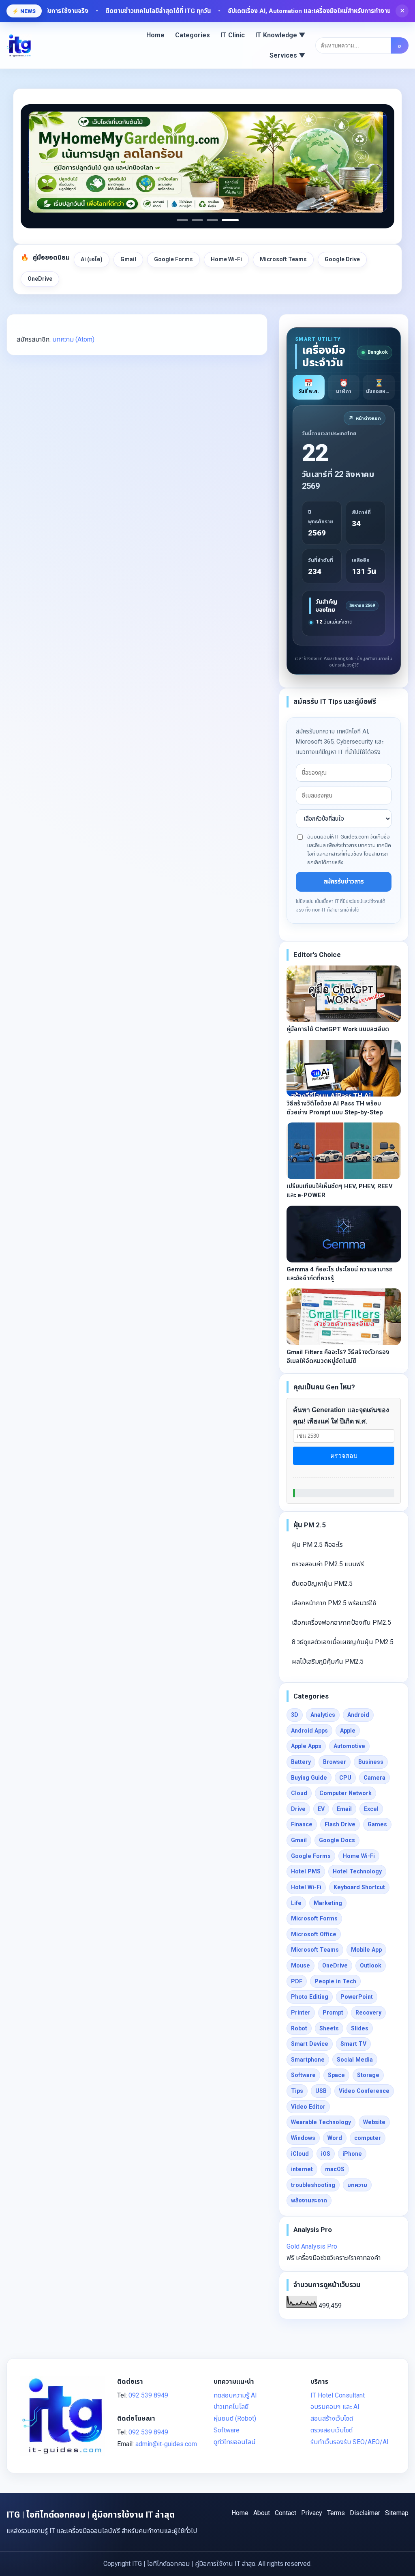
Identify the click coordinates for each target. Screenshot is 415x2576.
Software (303, 2075)
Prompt (333, 2013)
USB (321, 2091)
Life (296, 1903)
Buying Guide (309, 1778)
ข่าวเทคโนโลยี (231, 2407)
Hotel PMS (306, 1871)
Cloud (299, 1793)
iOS (326, 2154)
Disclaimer (365, 2513)
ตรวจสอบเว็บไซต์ (332, 2430)
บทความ (357, 2185)
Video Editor (308, 2107)
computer (368, 2138)
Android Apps (309, 1731)
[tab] (309, 387)
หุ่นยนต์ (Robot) (235, 2418)
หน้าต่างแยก (365, 418)
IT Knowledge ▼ (280, 35)
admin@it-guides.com (166, 2444)
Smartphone (308, 2060)
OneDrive (40, 279)
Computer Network (345, 1793)
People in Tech (335, 1981)
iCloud (300, 2154)
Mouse (301, 1965)
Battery (301, 1762)
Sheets (329, 2028)
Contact (286, 2513)
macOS (335, 2169)
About (262, 2513)
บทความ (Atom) (73, 339)
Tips (297, 2091)
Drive (298, 1809)
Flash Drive (340, 1824)
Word (335, 2138)
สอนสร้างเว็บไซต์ (332, 2418)
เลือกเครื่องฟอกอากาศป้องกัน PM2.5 (341, 1622)
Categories (193, 35)
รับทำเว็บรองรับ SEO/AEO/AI (350, 2442)
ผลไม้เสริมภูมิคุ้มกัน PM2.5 (328, 1661)
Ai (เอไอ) (92, 259)
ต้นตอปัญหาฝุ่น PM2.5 (322, 1584)
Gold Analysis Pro (312, 2246)
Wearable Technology (321, 2122)
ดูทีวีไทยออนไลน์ (235, 2442)
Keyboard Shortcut (359, 1887)
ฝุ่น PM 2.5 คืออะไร (317, 1545)
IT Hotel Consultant (338, 2395)
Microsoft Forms (314, 1918)
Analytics (323, 1715)
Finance (302, 1824)
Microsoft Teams (283, 259)
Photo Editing (310, 1997)
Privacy (312, 2513)
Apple (348, 1731)
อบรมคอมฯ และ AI (335, 2407)
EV (321, 1809)
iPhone (352, 2154)
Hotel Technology (357, 1871)
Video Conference (364, 2091)
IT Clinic (233, 35)
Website (374, 2122)
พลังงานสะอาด (309, 2200)
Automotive (349, 1746)
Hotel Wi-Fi (306, 1887)
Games (377, 1824)
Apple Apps (306, 1746)
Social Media (355, 2060)
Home (155, 35)
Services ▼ (288, 55)
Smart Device (310, 2044)
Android (358, 1715)
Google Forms (173, 259)
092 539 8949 (148, 2395)
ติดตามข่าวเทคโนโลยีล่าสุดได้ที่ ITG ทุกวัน (107, 11)
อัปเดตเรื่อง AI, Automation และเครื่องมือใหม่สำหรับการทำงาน (258, 11)
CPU (345, 1778)
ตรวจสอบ (344, 1456)
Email (344, 1809)
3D (295, 1715)
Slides (360, 2028)
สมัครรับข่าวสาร (344, 882)
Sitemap (397, 2513)
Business (371, 1762)
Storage (368, 2075)
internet (302, 2169)
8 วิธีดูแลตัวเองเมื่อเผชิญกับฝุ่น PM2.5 (343, 1642)
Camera (374, 1778)
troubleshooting (313, 2185)
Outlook (371, 1965)
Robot (299, 2028)
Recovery (368, 2013)
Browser (335, 1762)
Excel (371, 1809)
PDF (297, 1981)
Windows (303, 2138)
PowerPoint (357, 1997)
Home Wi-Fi (226, 259)
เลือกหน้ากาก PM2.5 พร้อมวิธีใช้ (334, 1603)
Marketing (328, 1903)
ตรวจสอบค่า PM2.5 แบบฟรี (328, 1564)
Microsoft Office (314, 1934)
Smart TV (353, 2044)
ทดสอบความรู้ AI (235, 2395)
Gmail (128, 259)
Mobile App (366, 1950)
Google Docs (337, 1840)
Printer (301, 2013)
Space (336, 2075)
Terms (336, 2513)
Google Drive (342, 259)
